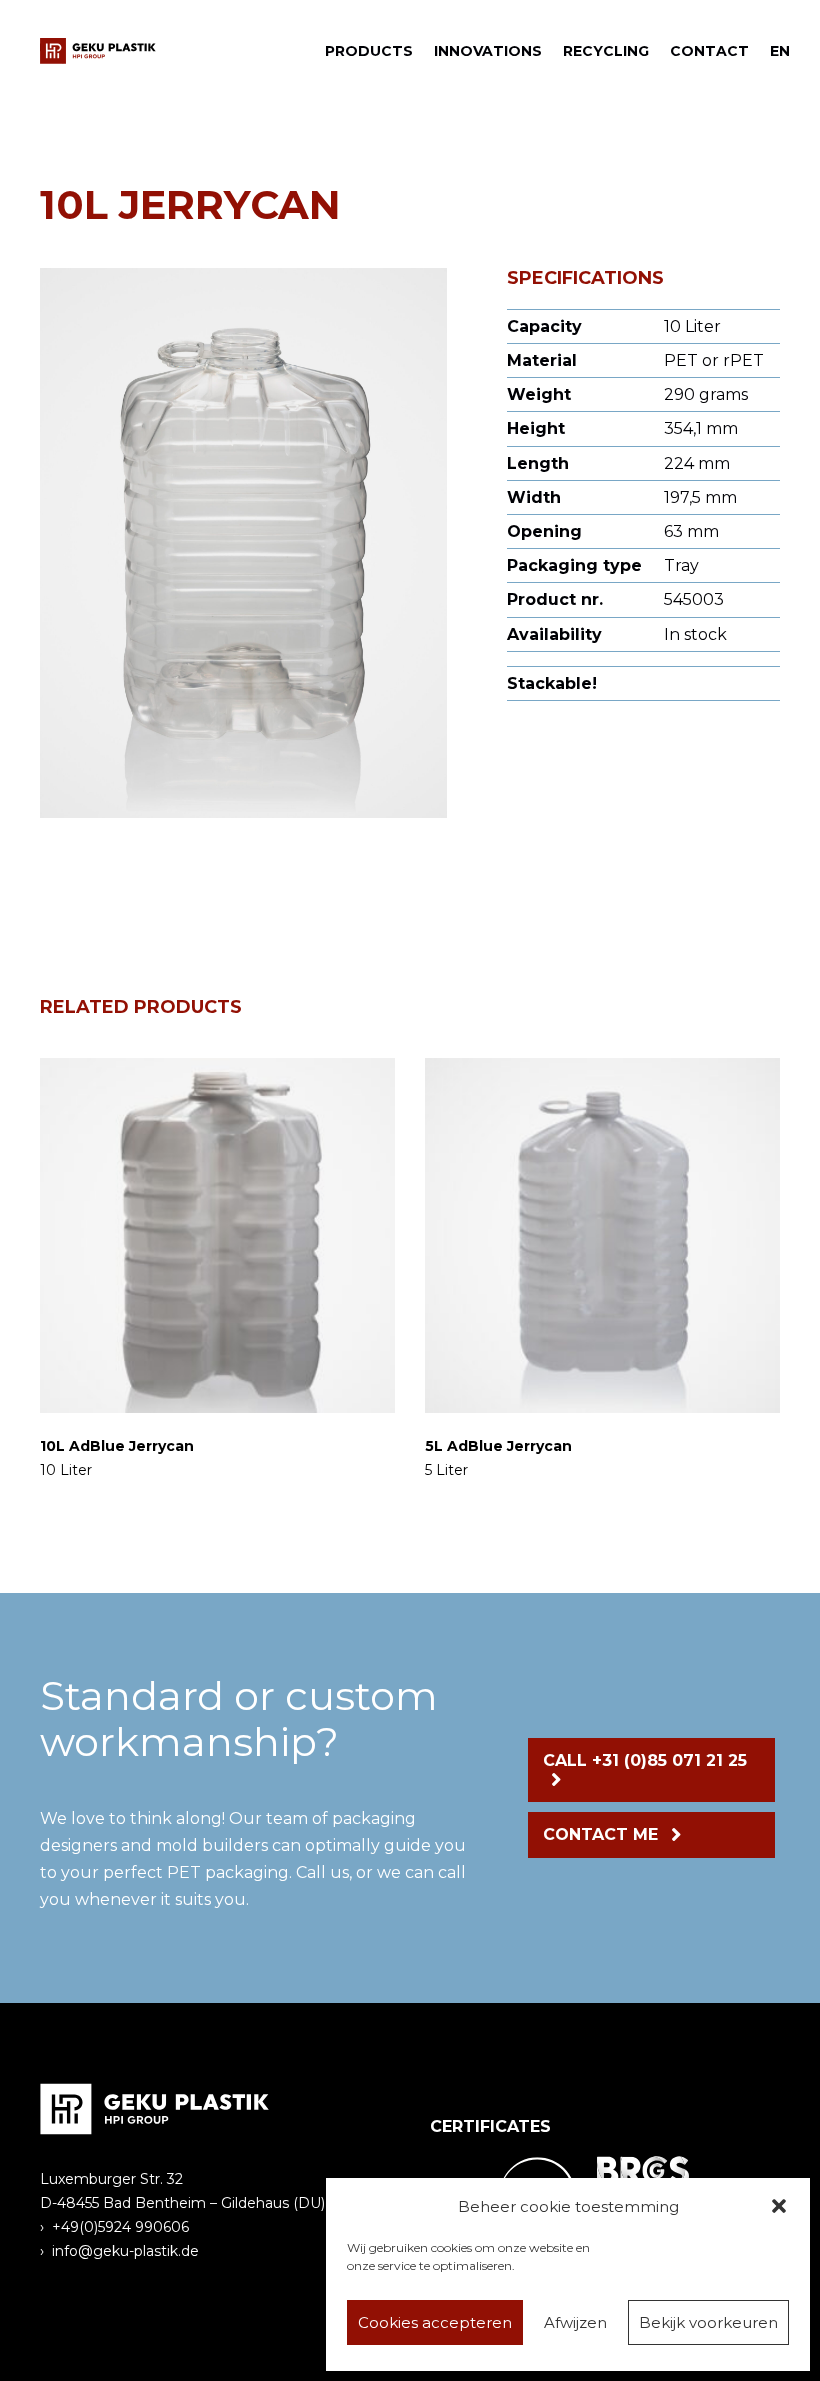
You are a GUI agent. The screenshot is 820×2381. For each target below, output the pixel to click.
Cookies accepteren (435, 2322)
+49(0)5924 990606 (120, 2227)
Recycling (606, 51)
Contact (709, 51)
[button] (779, 2206)
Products (369, 51)
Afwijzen (575, 2322)
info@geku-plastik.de (125, 2251)
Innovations (488, 51)
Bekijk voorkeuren (708, 2322)
